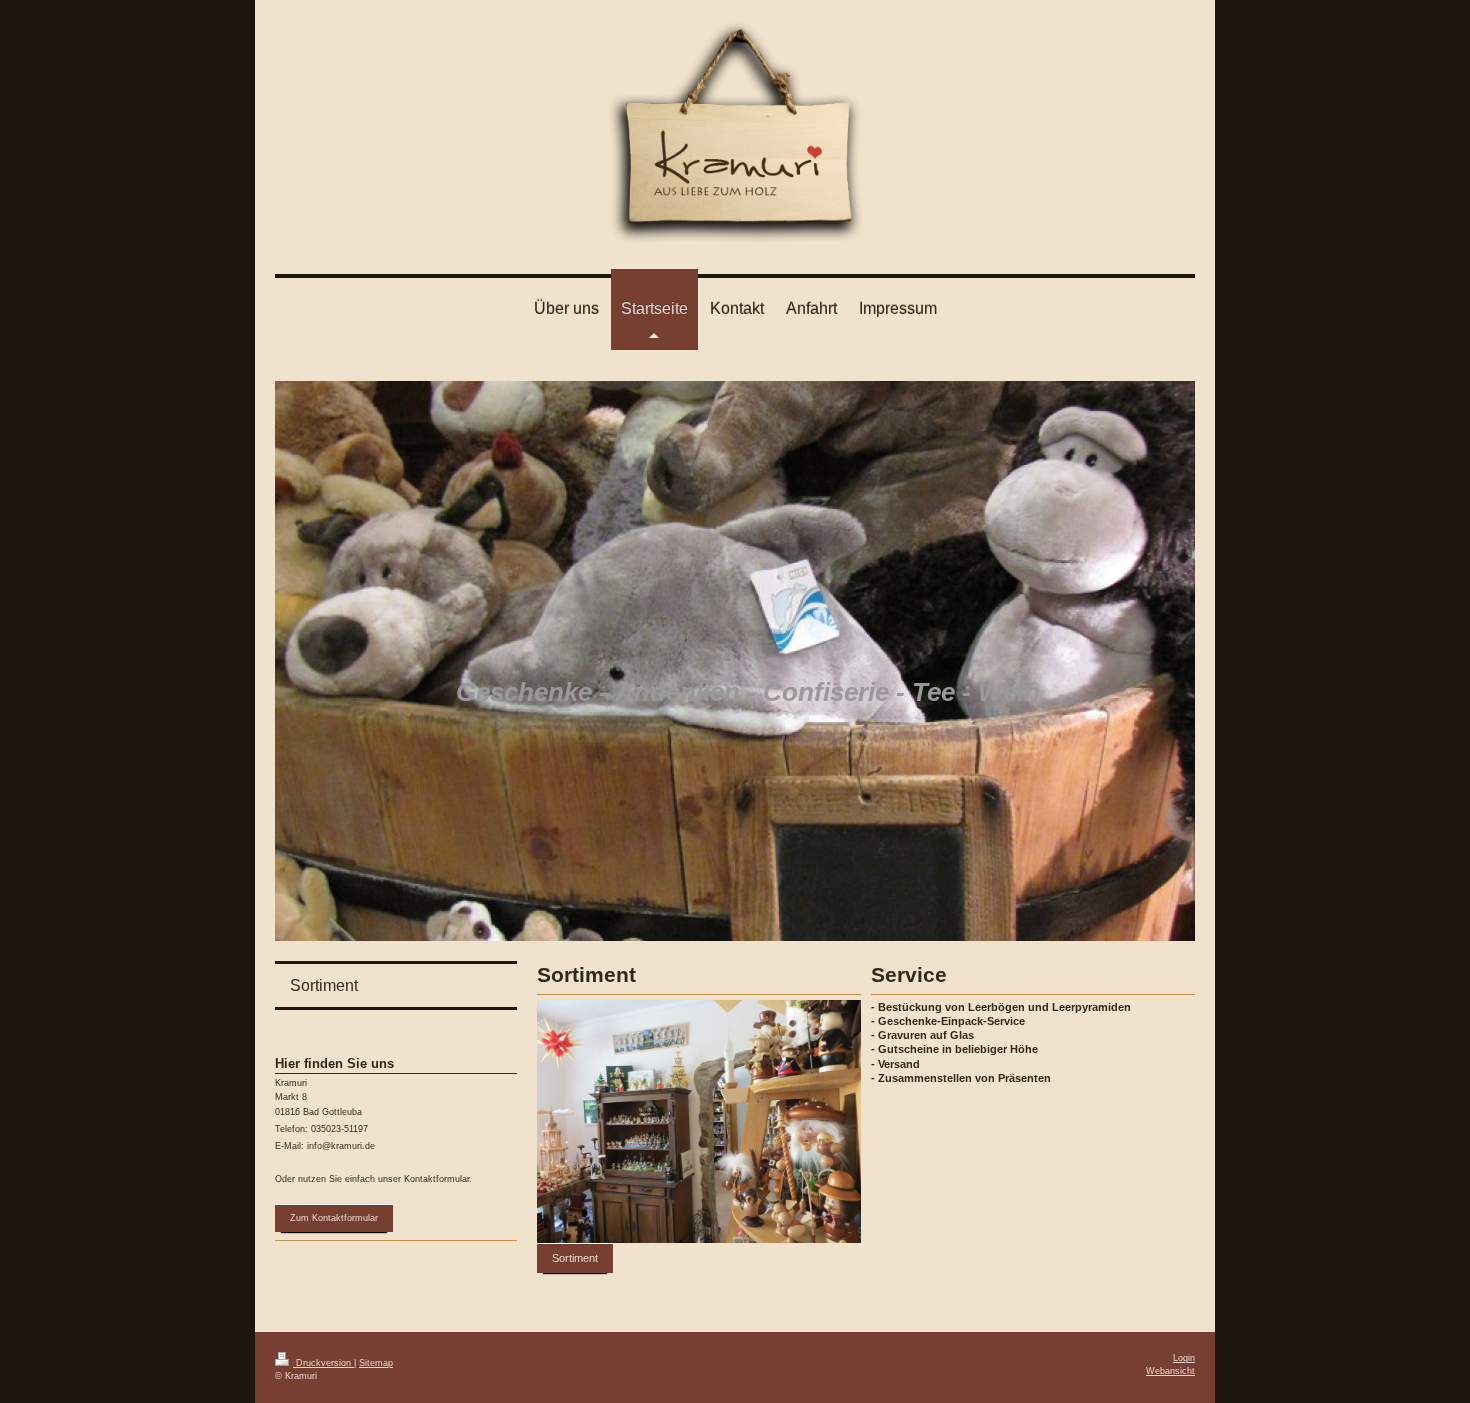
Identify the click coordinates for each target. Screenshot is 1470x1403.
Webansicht (1170, 1371)
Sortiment (575, 1258)
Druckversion (323, 1363)
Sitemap (376, 1363)
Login (1184, 1358)
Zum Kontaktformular (334, 1218)
